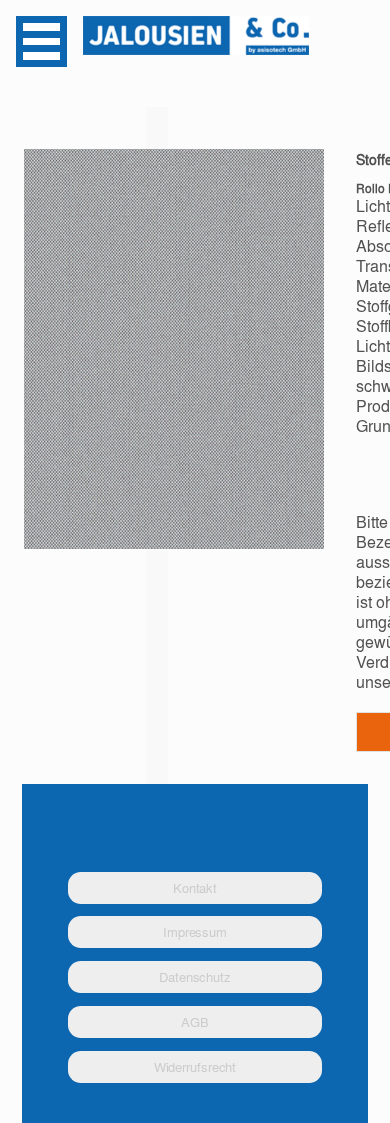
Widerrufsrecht (195, 1066)
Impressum (195, 931)
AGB (195, 1021)
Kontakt (195, 887)
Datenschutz (195, 976)
